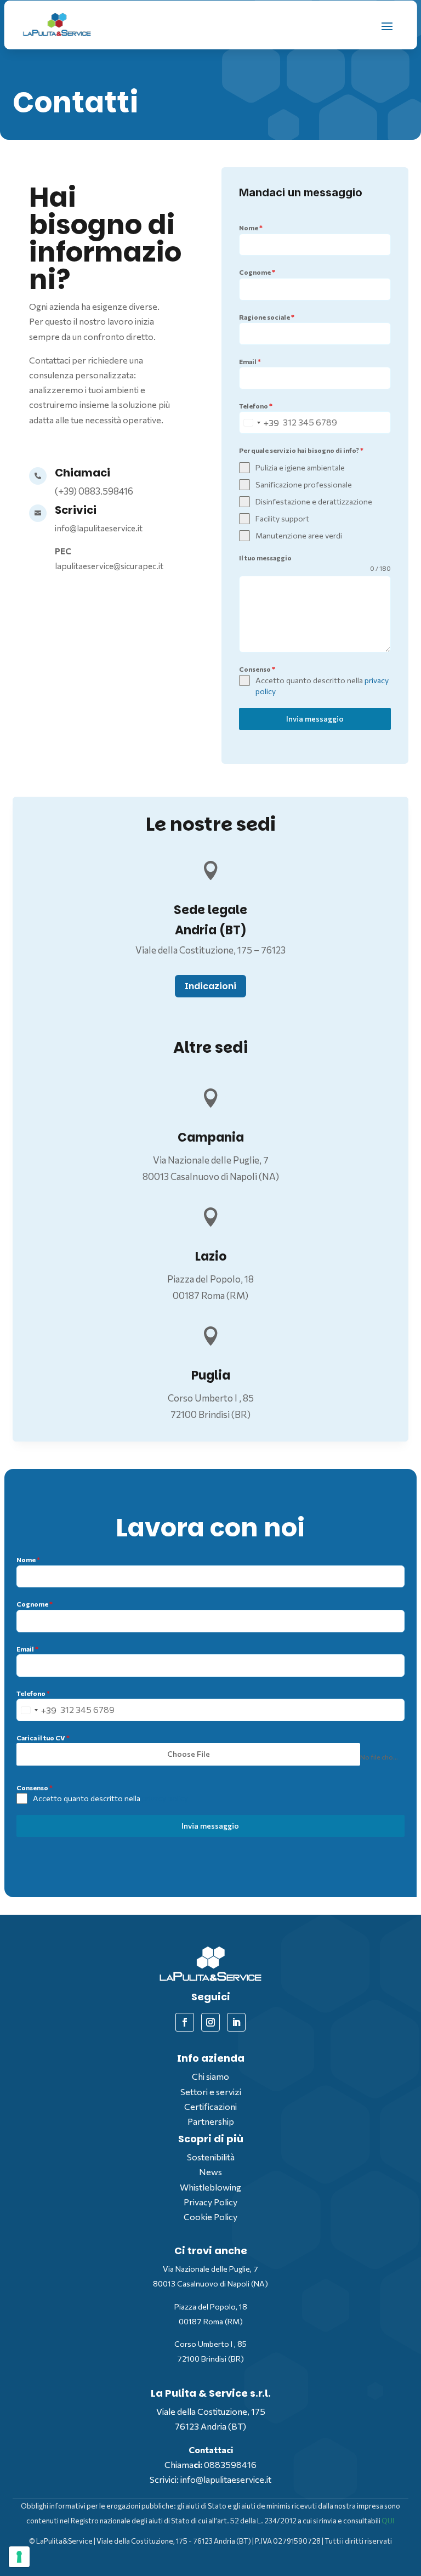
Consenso (257, 669)
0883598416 (230, 2464)
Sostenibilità (211, 2157)
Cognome (257, 272)
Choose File (189, 1754)
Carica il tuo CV (43, 1738)
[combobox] (259, 422)
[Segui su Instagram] (210, 2022)
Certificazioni (210, 2106)
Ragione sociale (267, 317)
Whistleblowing (210, 2187)
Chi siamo (210, 2076)
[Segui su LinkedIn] (236, 2022)
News (210, 2172)
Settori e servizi (211, 2092)
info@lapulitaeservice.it (99, 528)
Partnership (211, 2121)
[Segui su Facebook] (185, 2022)
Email (250, 361)
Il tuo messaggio (265, 558)
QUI (388, 2521)
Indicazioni (210, 986)
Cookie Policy (210, 2217)
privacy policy (165, 1798)
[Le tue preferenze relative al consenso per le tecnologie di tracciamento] (19, 2557)
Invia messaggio (315, 719)
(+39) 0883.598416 (94, 491)
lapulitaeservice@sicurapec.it (109, 566)
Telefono (256, 406)
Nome (251, 228)
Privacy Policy (210, 2202)
